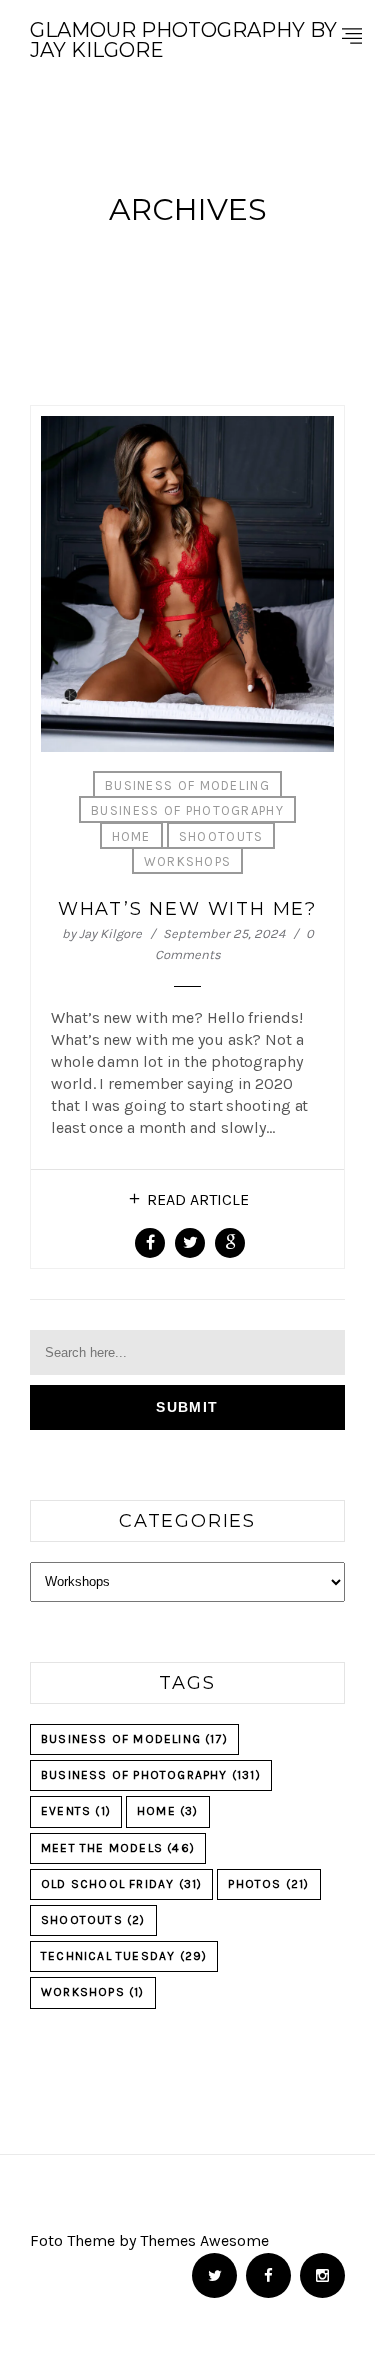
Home (131, 836)
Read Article (198, 1199)
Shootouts (221, 836)
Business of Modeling (187, 785)
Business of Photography (187, 810)
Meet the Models (118, 1848)
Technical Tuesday (124, 1956)
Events (76, 1811)
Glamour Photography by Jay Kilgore (183, 40)
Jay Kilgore (110, 933)
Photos (268, 1884)
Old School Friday (121, 1884)
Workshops (188, 861)
